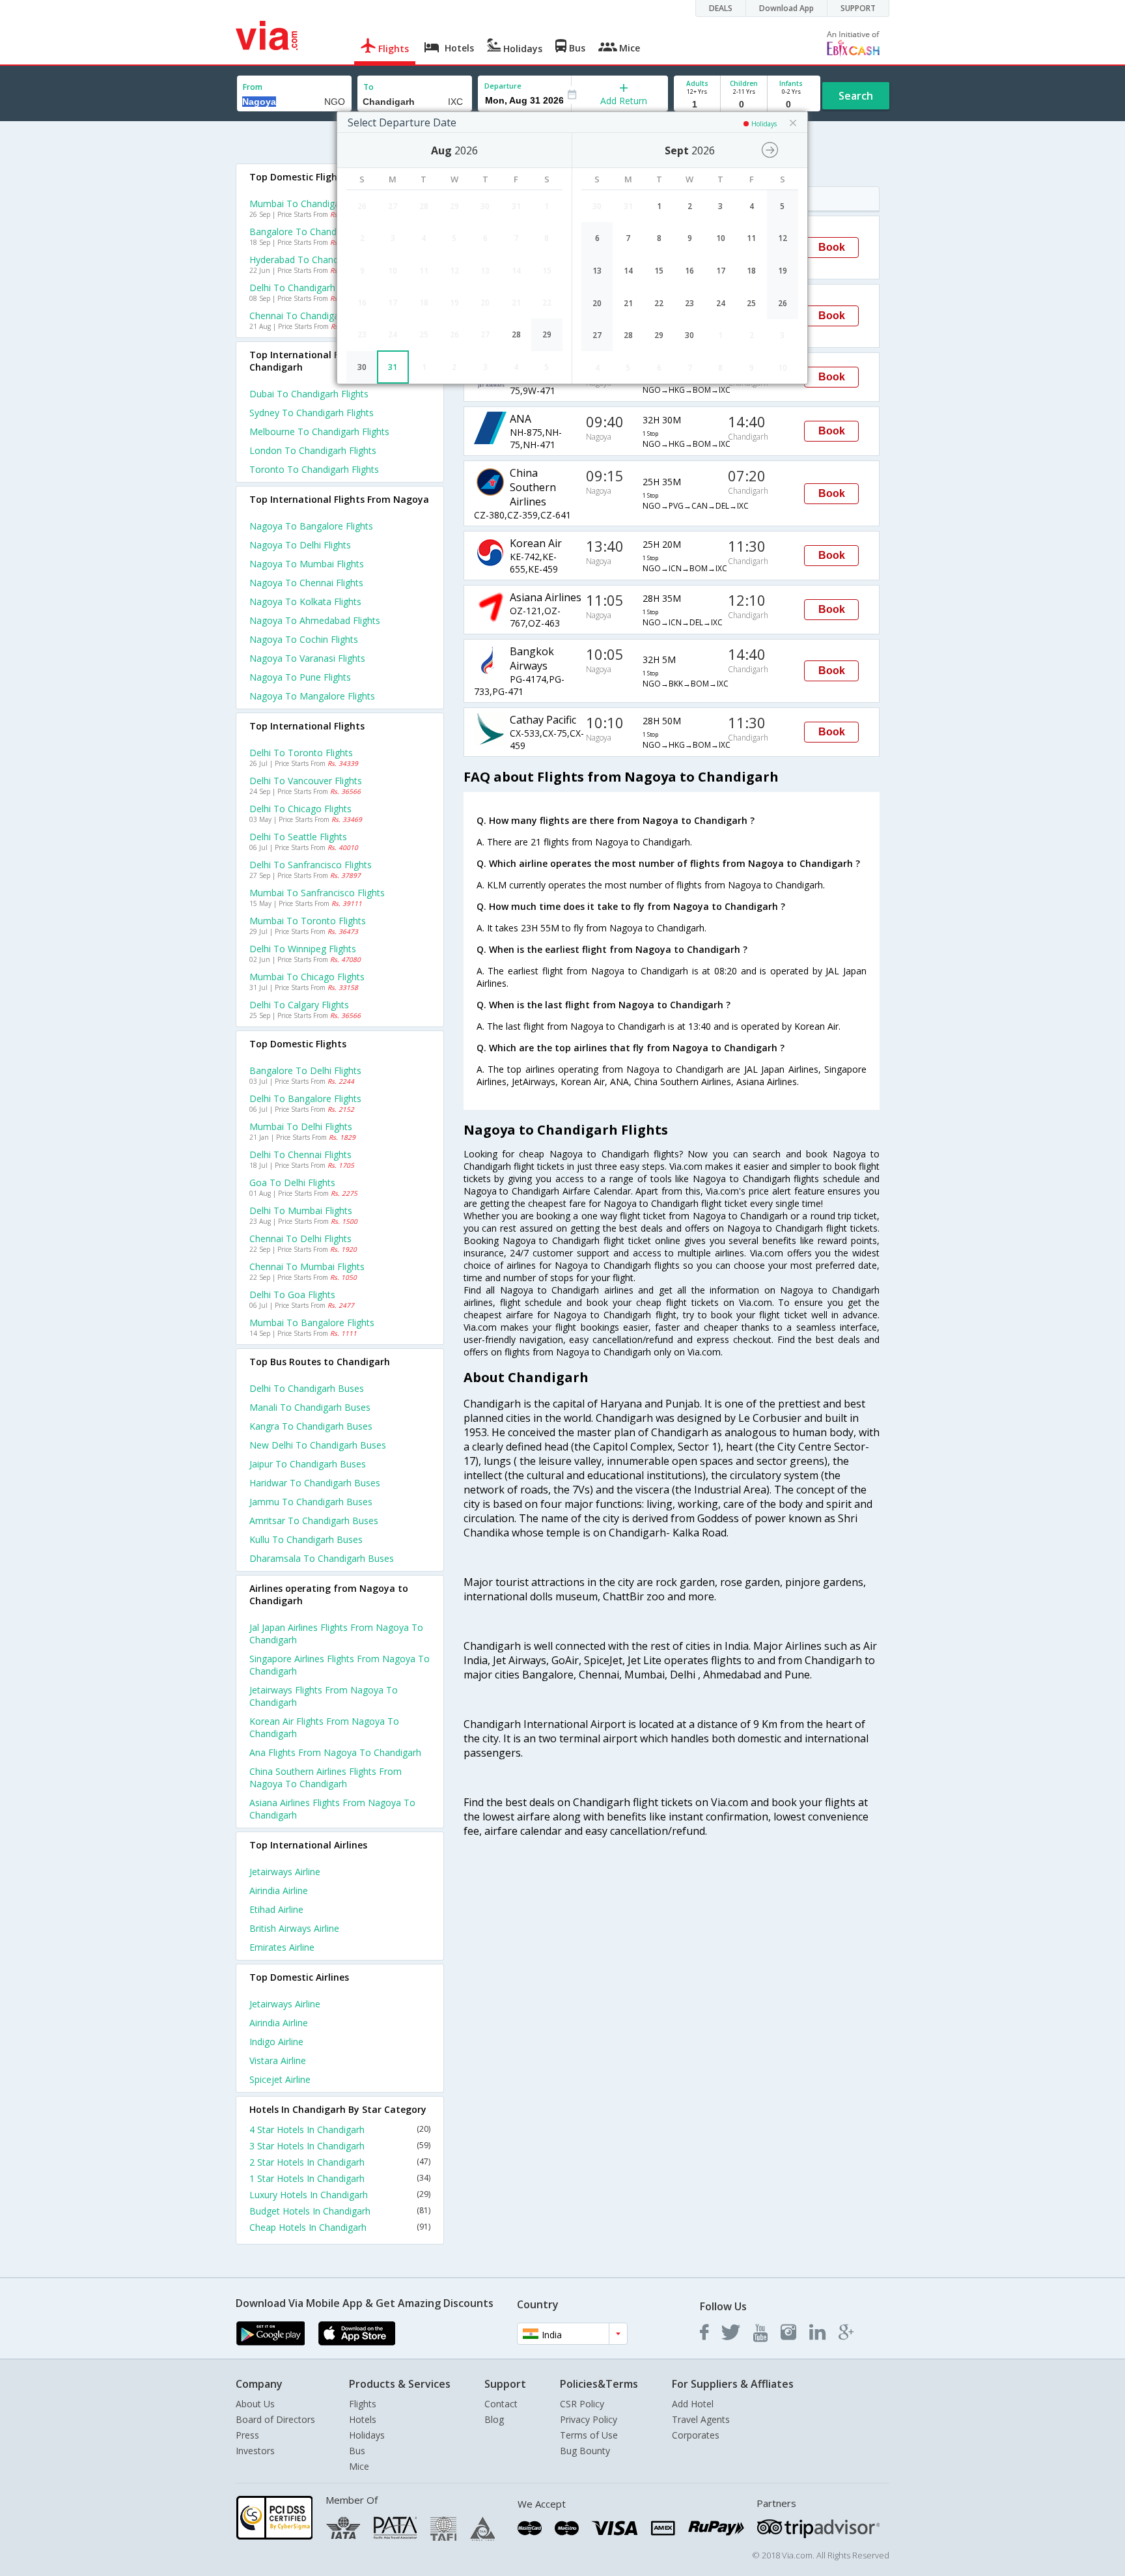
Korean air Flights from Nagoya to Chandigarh (324, 1727)
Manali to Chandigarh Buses (310, 1407)
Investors (255, 2451)
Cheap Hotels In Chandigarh (340, 2227)
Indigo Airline (276, 2042)
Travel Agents (701, 2419)
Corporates (696, 2435)
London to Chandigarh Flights (313, 450)
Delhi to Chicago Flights (300, 809)
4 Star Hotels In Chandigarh (340, 2130)
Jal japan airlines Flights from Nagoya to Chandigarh (336, 1634)
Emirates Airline (282, 1947)
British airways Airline (294, 1928)
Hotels (363, 2419)
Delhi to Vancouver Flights (306, 781)
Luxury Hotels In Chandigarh (340, 2195)
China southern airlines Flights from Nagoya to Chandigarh (326, 1777)
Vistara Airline (278, 2060)
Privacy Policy (589, 2419)
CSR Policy (582, 2404)
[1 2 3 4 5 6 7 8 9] (697, 105)
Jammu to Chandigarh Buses (311, 1502)
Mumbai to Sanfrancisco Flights (317, 893)
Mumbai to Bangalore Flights (312, 1323)
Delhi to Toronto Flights (301, 753)
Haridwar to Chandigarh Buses (315, 1483)
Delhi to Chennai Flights (300, 1154)
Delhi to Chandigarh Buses (307, 1388)
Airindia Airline (279, 1890)
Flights (363, 2404)
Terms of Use (589, 2435)
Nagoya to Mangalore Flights (312, 696)
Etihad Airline (276, 1909)
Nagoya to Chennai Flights (306, 583)
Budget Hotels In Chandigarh (340, 2211)
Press (247, 2435)
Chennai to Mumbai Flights (307, 1267)
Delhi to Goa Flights (292, 1295)
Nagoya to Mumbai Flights (307, 564)
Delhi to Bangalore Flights (305, 1098)
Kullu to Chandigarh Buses (306, 1539)
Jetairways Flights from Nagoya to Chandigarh (324, 1696)
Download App (786, 8)
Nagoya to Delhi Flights (300, 545)
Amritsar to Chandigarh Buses (314, 1521)
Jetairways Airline (285, 1872)
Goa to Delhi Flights (292, 1182)
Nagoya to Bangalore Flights (311, 526)
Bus (357, 2451)
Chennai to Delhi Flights (300, 1238)
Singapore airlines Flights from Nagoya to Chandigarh (340, 1665)
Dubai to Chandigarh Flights (309, 394)
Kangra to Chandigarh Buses (311, 1426)
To (368, 87)
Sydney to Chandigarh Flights (312, 413)
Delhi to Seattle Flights (298, 837)
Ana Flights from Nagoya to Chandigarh (335, 1752)
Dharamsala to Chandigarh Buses (322, 1558)
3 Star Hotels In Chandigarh (340, 2146)
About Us (255, 2404)
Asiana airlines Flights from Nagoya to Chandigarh (332, 1809)
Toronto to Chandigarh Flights (314, 469)
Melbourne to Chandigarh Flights (319, 432)
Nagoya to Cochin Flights (304, 639)
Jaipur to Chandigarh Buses (308, 1464)
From (253, 87)
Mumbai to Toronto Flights (308, 921)
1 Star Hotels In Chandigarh (340, 2178)
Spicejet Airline (280, 2079)
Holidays (367, 2435)
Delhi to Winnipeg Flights (303, 949)
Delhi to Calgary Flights (299, 1005)
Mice (359, 2466)
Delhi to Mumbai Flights (301, 1210)
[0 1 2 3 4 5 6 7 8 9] (744, 105)
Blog (494, 2419)
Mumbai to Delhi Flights (301, 1126)
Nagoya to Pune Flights (300, 677)
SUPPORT (858, 8)
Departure (503, 86)
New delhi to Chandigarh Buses (318, 1445)
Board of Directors (275, 2419)
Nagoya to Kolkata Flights (305, 602)
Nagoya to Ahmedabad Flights (315, 620)
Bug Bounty (585, 2451)
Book (832, 247)
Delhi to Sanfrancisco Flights (311, 865)
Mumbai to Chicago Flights (307, 977)
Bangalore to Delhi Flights (305, 1070)
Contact (501, 2404)
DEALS (721, 8)
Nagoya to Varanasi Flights (307, 658)
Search (856, 96)
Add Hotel (693, 2404)
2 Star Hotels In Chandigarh (340, 2162)
